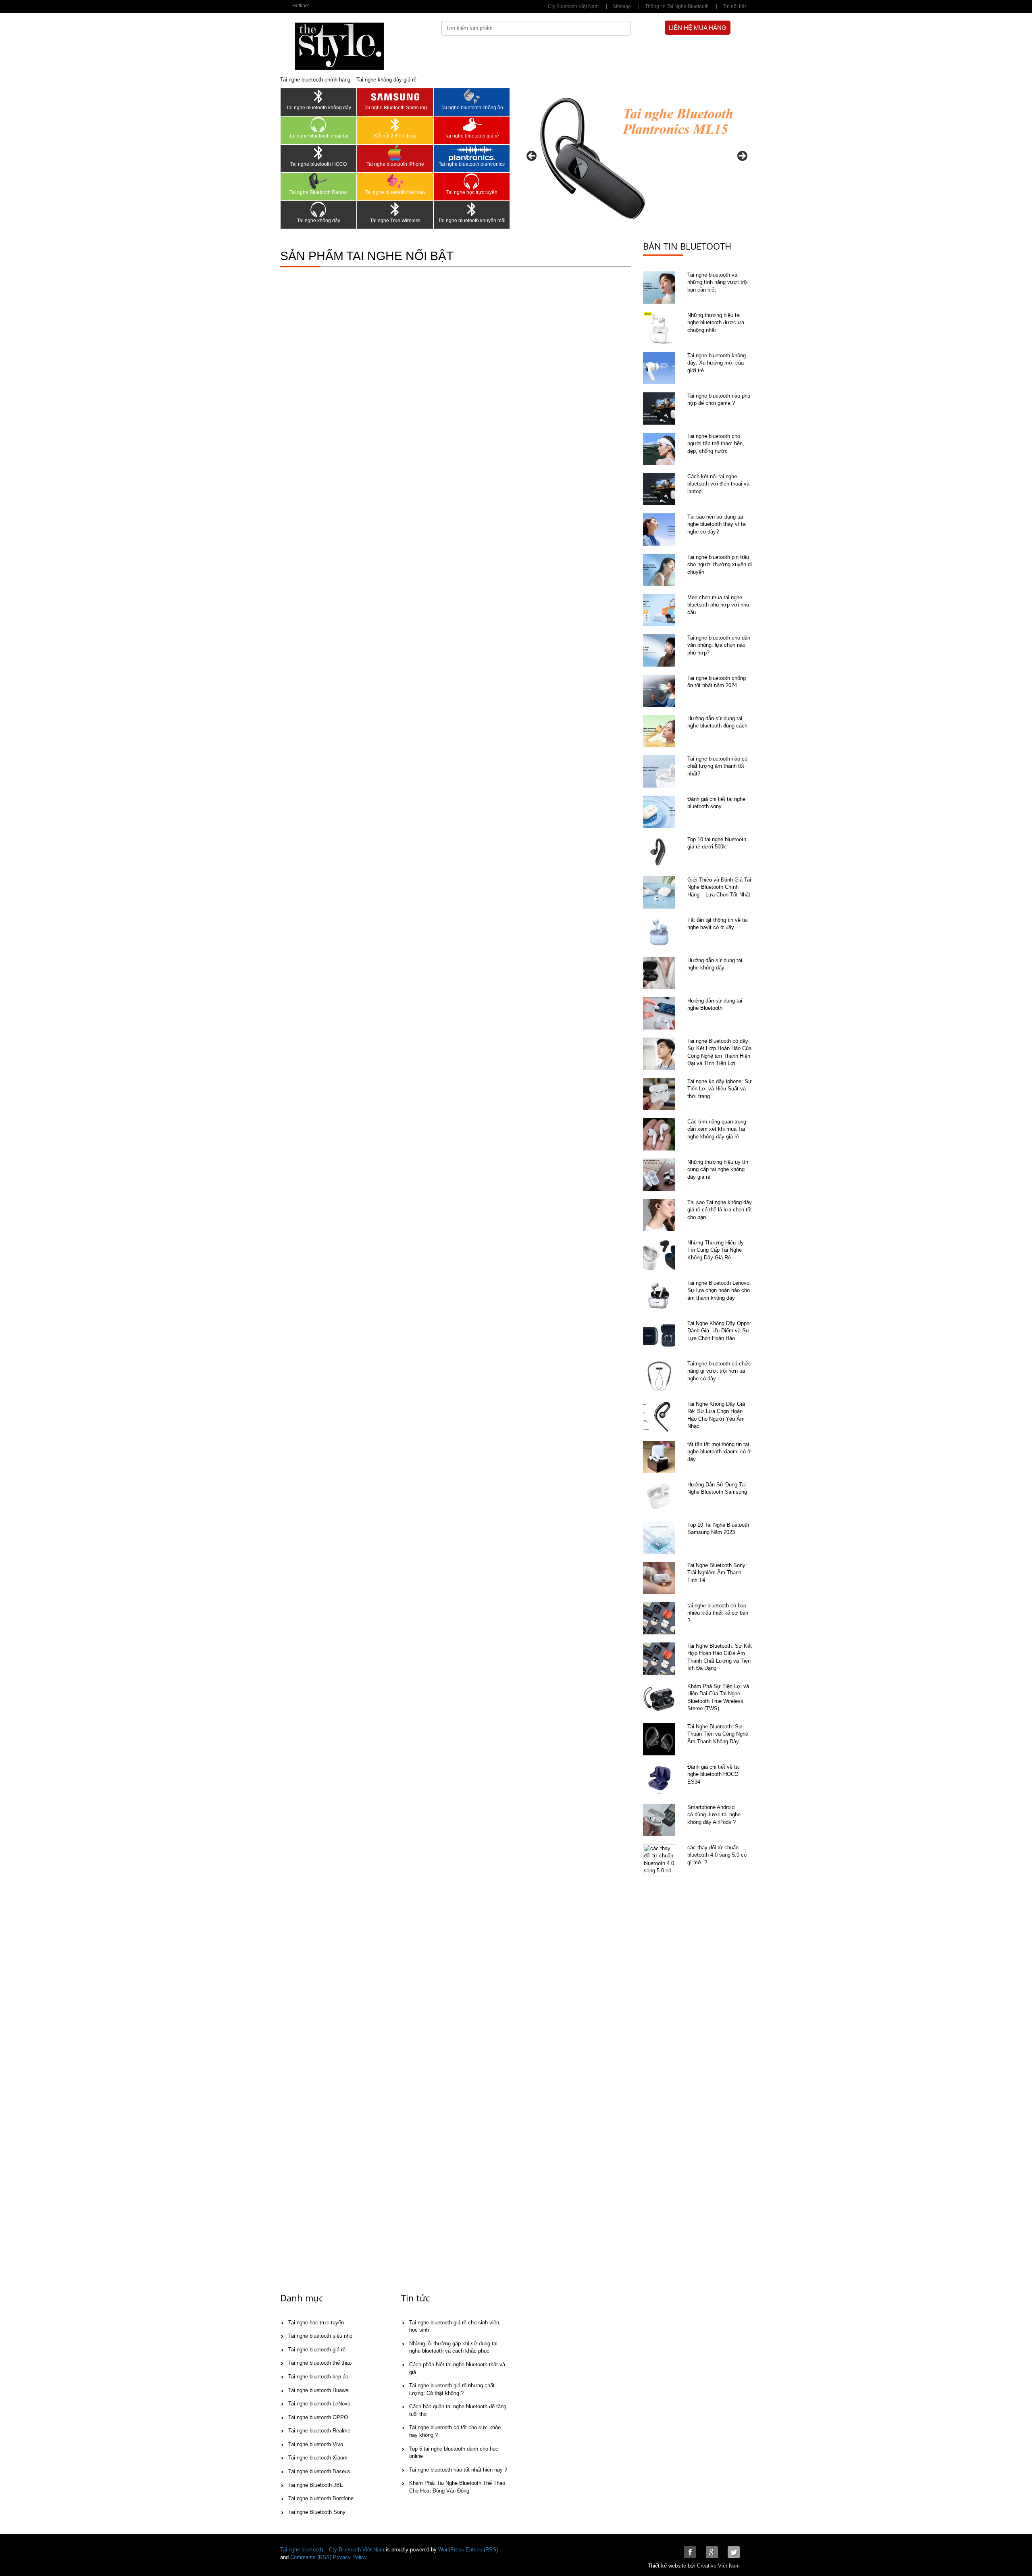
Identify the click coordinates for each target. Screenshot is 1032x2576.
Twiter (734, 2552)
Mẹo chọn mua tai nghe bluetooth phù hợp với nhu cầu (718, 605)
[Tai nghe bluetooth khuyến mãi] (472, 209)
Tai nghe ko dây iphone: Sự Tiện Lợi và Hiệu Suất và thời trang (720, 1089)
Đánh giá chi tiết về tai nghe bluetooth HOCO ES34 (714, 1774)
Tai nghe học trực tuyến (472, 192)
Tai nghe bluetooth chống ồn (472, 108)
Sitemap (622, 6)
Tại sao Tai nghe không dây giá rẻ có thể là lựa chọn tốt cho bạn (720, 1210)
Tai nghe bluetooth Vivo (316, 2444)
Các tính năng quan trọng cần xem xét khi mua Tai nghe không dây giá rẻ (717, 1129)
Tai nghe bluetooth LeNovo (319, 2404)
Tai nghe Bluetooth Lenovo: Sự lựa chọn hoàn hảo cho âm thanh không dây (719, 1290)
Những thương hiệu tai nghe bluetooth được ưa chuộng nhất (716, 323)
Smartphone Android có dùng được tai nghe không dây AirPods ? (714, 1815)
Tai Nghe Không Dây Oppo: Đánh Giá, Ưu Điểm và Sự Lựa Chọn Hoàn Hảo (719, 1331)
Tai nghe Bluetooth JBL (315, 2485)
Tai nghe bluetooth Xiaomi (318, 2458)
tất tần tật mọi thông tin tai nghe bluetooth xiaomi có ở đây (719, 1452)
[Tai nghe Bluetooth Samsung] (395, 96)
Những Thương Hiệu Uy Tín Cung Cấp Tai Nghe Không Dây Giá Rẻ (716, 1250)
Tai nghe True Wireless (395, 221)
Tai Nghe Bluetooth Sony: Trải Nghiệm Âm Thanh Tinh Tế (717, 1573)
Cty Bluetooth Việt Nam (573, 6)
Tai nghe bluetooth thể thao (395, 192)
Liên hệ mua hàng (698, 28)
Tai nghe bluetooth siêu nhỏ (320, 2336)
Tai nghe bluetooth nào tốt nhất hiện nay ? (458, 2470)
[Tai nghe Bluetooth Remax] (318, 181)
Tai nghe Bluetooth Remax (318, 192)
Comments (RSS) (311, 2557)
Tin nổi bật (734, 6)
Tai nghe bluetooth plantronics (472, 164)
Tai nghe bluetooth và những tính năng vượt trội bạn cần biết (718, 282)
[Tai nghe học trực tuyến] (472, 181)
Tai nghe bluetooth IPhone (395, 164)
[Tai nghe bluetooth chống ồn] (472, 96)
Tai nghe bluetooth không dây (319, 108)
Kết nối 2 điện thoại (395, 136)
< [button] (532, 156)
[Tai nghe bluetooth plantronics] (472, 153)
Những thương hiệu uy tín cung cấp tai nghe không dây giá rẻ (718, 1169)
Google (712, 2552)
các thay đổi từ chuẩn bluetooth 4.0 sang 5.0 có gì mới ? (717, 1855)
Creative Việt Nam (718, 2566)
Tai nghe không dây (319, 221)
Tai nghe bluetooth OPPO (318, 2417)
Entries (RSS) (482, 2550)
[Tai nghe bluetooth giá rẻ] (472, 125)
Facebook (690, 2552)
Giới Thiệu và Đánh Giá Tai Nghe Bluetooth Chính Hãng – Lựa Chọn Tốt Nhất (719, 887)
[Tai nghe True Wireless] (395, 209)
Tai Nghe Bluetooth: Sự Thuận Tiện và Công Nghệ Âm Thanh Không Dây (718, 1734)
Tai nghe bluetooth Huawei (319, 2390)
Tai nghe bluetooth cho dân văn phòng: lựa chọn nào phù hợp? (719, 645)
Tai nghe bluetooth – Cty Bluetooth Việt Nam (332, 2550)
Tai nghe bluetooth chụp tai (319, 136)
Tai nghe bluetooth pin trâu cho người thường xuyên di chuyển (720, 565)
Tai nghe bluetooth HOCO (318, 164)
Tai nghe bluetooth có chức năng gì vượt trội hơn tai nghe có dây (719, 1371)
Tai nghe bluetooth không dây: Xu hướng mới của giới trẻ (717, 363)
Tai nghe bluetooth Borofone (321, 2498)
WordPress (451, 2550)
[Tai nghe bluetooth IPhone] (395, 153)
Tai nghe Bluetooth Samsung (395, 108)
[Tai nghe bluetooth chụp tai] (318, 125)
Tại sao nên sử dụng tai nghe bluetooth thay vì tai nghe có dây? (717, 524)
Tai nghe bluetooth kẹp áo (318, 2377)
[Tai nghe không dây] (318, 209)
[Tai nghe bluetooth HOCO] (318, 153)
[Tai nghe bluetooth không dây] (318, 96)
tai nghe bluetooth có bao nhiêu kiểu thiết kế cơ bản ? (718, 1613)
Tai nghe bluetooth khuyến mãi (472, 221)
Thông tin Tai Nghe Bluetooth (677, 6)
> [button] (742, 156)
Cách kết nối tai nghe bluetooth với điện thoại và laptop (718, 484)
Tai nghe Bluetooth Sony (317, 2512)
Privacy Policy (350, 2557)
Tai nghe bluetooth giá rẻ (472, 136)
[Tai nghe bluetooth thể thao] (395, 181)
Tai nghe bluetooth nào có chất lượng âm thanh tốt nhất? (717, 766)
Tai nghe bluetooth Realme (319, 2431)
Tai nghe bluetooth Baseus (319, 2471)
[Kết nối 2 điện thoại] (395, 125)
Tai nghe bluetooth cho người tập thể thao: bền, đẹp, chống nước (716, 444)
